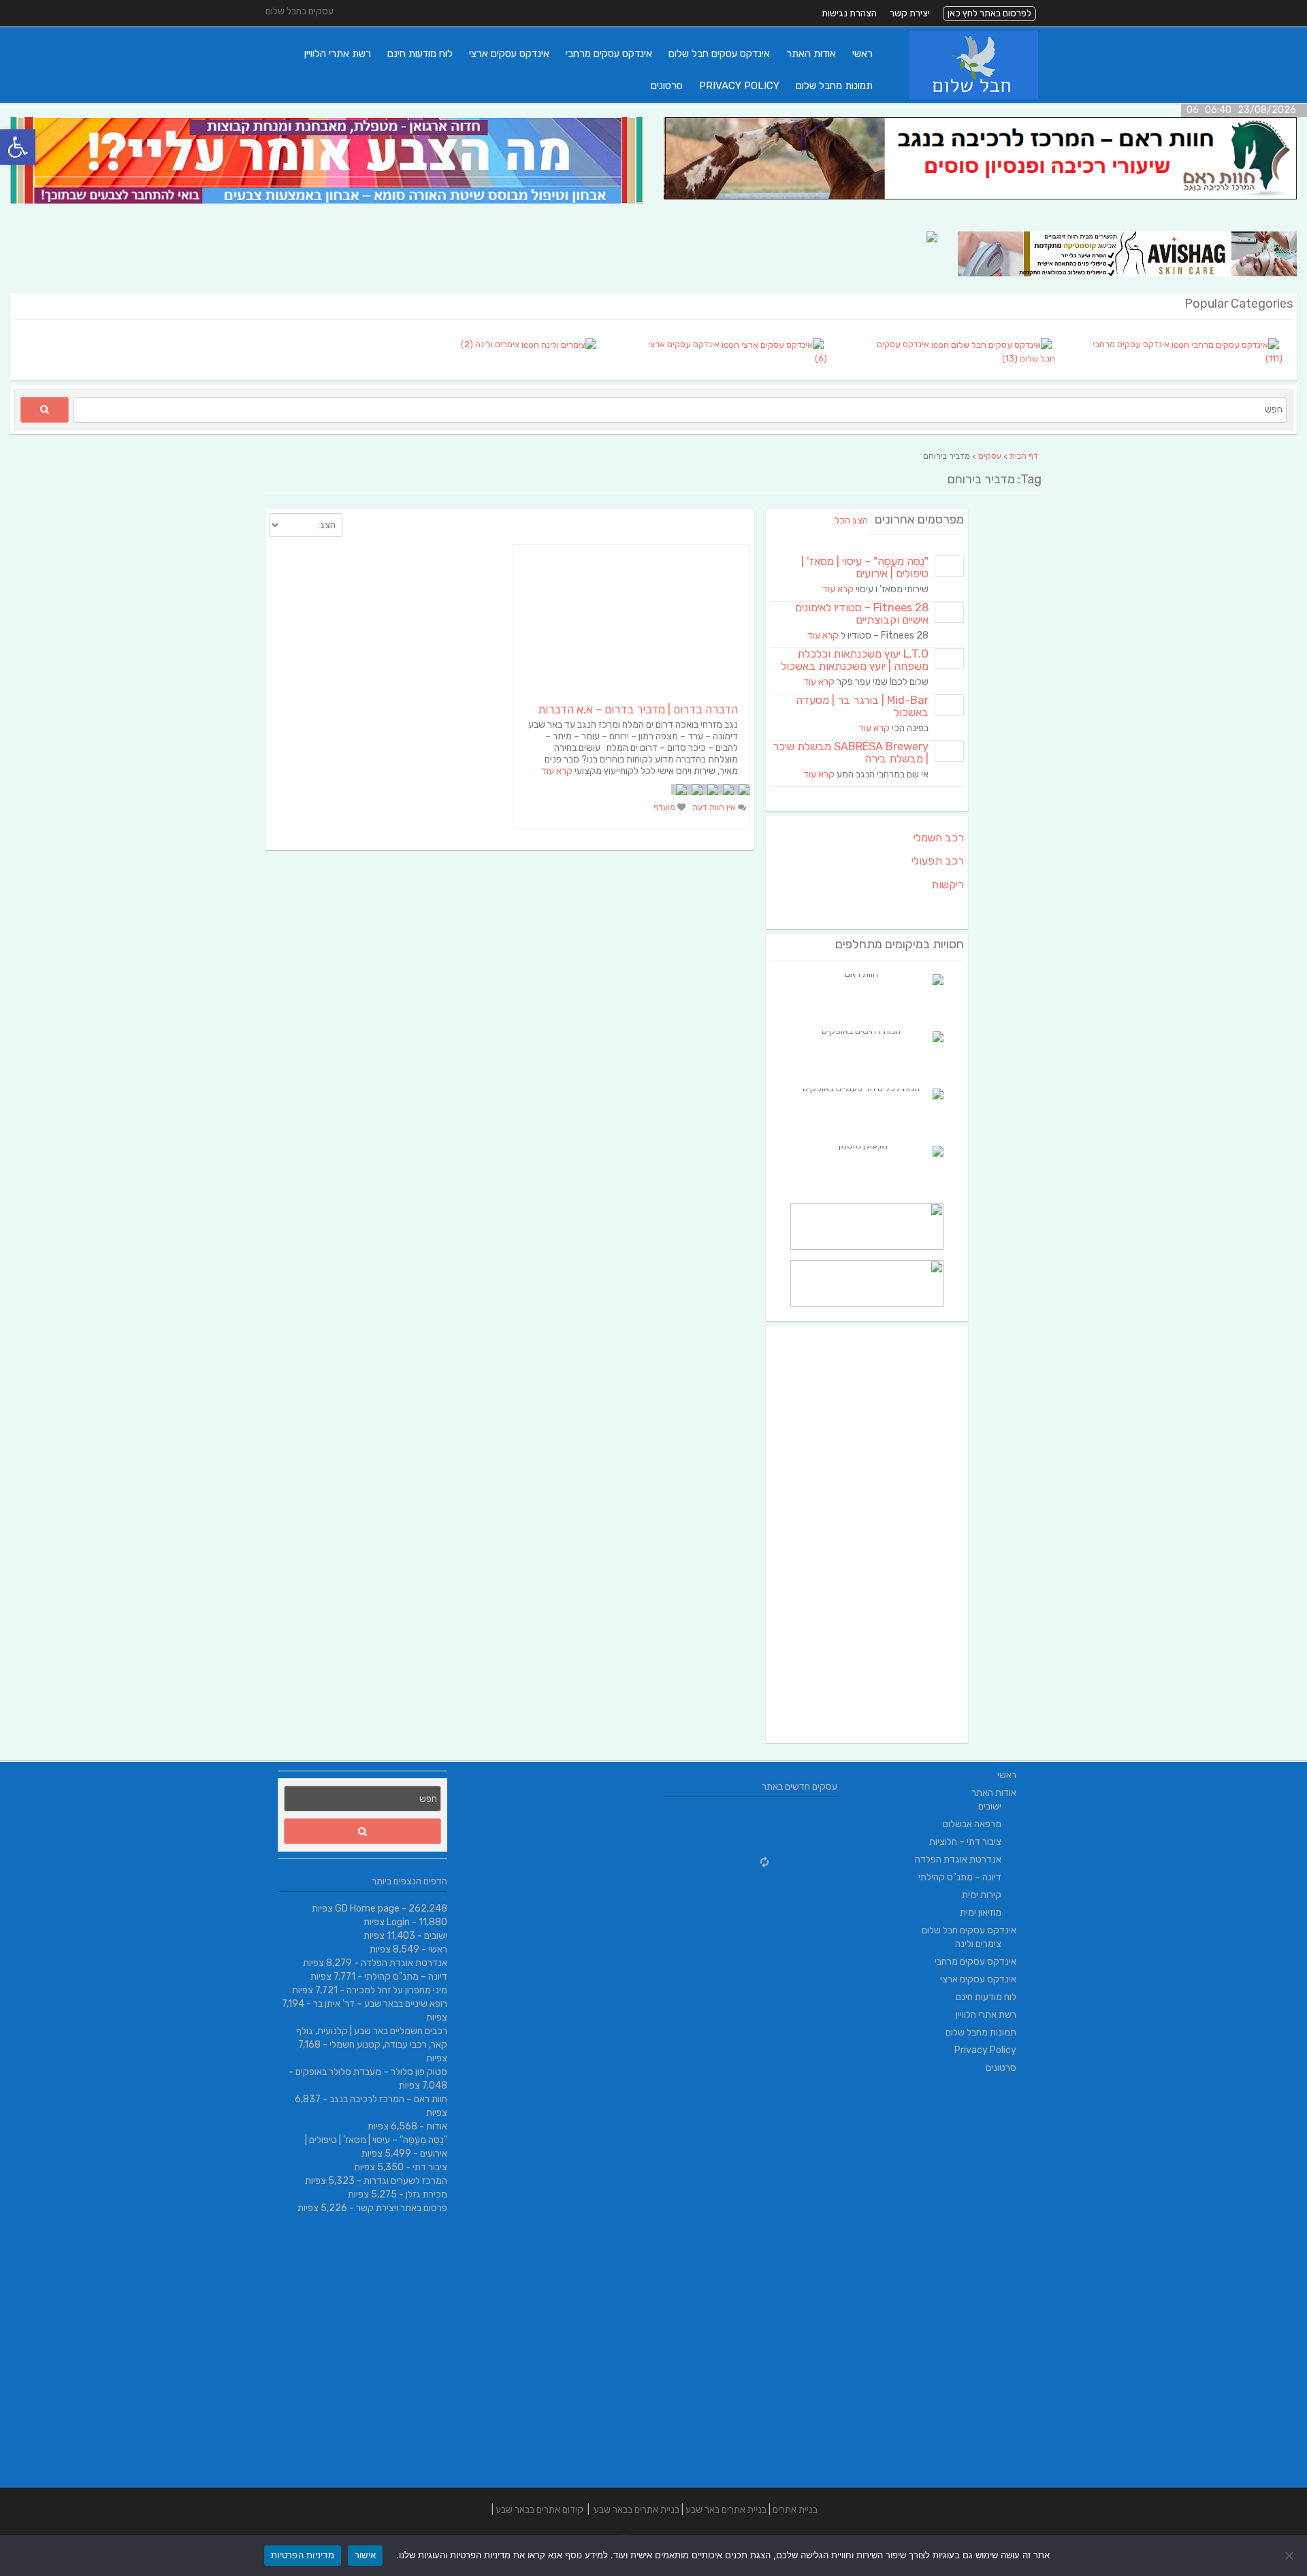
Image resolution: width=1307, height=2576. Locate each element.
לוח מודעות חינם (420, 54)
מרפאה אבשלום (972, 1824)
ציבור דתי (430, 2167)
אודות (437, 2126)
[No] (1290, 2556)
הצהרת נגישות (849, 13)
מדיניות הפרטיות (303, 2555)
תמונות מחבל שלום (834, 86)
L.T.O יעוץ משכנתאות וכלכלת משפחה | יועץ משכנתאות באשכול (855, 660)
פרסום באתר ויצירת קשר (402, 2208)
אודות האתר (811, 54)
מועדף (665, 807)
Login (398, 1922)
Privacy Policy (739, 86)
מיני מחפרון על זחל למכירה (397, 1990)
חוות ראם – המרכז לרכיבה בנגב (388, 2099)
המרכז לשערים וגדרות (405, 2181)
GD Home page (367, 1909)
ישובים (436, 1936)
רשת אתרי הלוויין (338, 54)
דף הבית (1024, 456)
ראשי (862, 54)
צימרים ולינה (978, 1944)
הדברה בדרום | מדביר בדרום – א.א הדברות (638, 709)
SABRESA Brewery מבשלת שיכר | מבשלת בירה (851, 753)
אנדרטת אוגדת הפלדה (404, 1963)
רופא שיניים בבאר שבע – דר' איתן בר (380, 2004)
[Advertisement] (867, 1534)
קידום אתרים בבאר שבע (539, 2510)
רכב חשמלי (939, 838)
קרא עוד (557, 771)
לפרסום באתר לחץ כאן (989, 13)
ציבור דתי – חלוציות (965, 1842)
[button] (18, 147)
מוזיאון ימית (981, 1913)
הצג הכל (851, 520)
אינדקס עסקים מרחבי (609, 54)
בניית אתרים (795, 2510)
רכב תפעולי (938, 861)
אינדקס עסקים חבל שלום (719, 54)
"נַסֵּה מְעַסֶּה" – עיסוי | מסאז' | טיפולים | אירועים (865, 567)
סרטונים (667, 86)
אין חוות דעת (715, 807)
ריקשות (948, 885)
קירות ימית (982, 1895)
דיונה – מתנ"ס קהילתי (406, 1977)
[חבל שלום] (973, 96)
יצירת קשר (910, 13)
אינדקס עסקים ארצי (509, 54)
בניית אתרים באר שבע (726, 2510)
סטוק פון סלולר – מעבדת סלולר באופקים (371, 2072)
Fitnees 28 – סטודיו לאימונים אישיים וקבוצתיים (862, 614)
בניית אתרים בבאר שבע (636, 2510)
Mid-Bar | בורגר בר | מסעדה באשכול (862, 706)
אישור (365, 2555)
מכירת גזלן (426, 2194)
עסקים (990, 456)
